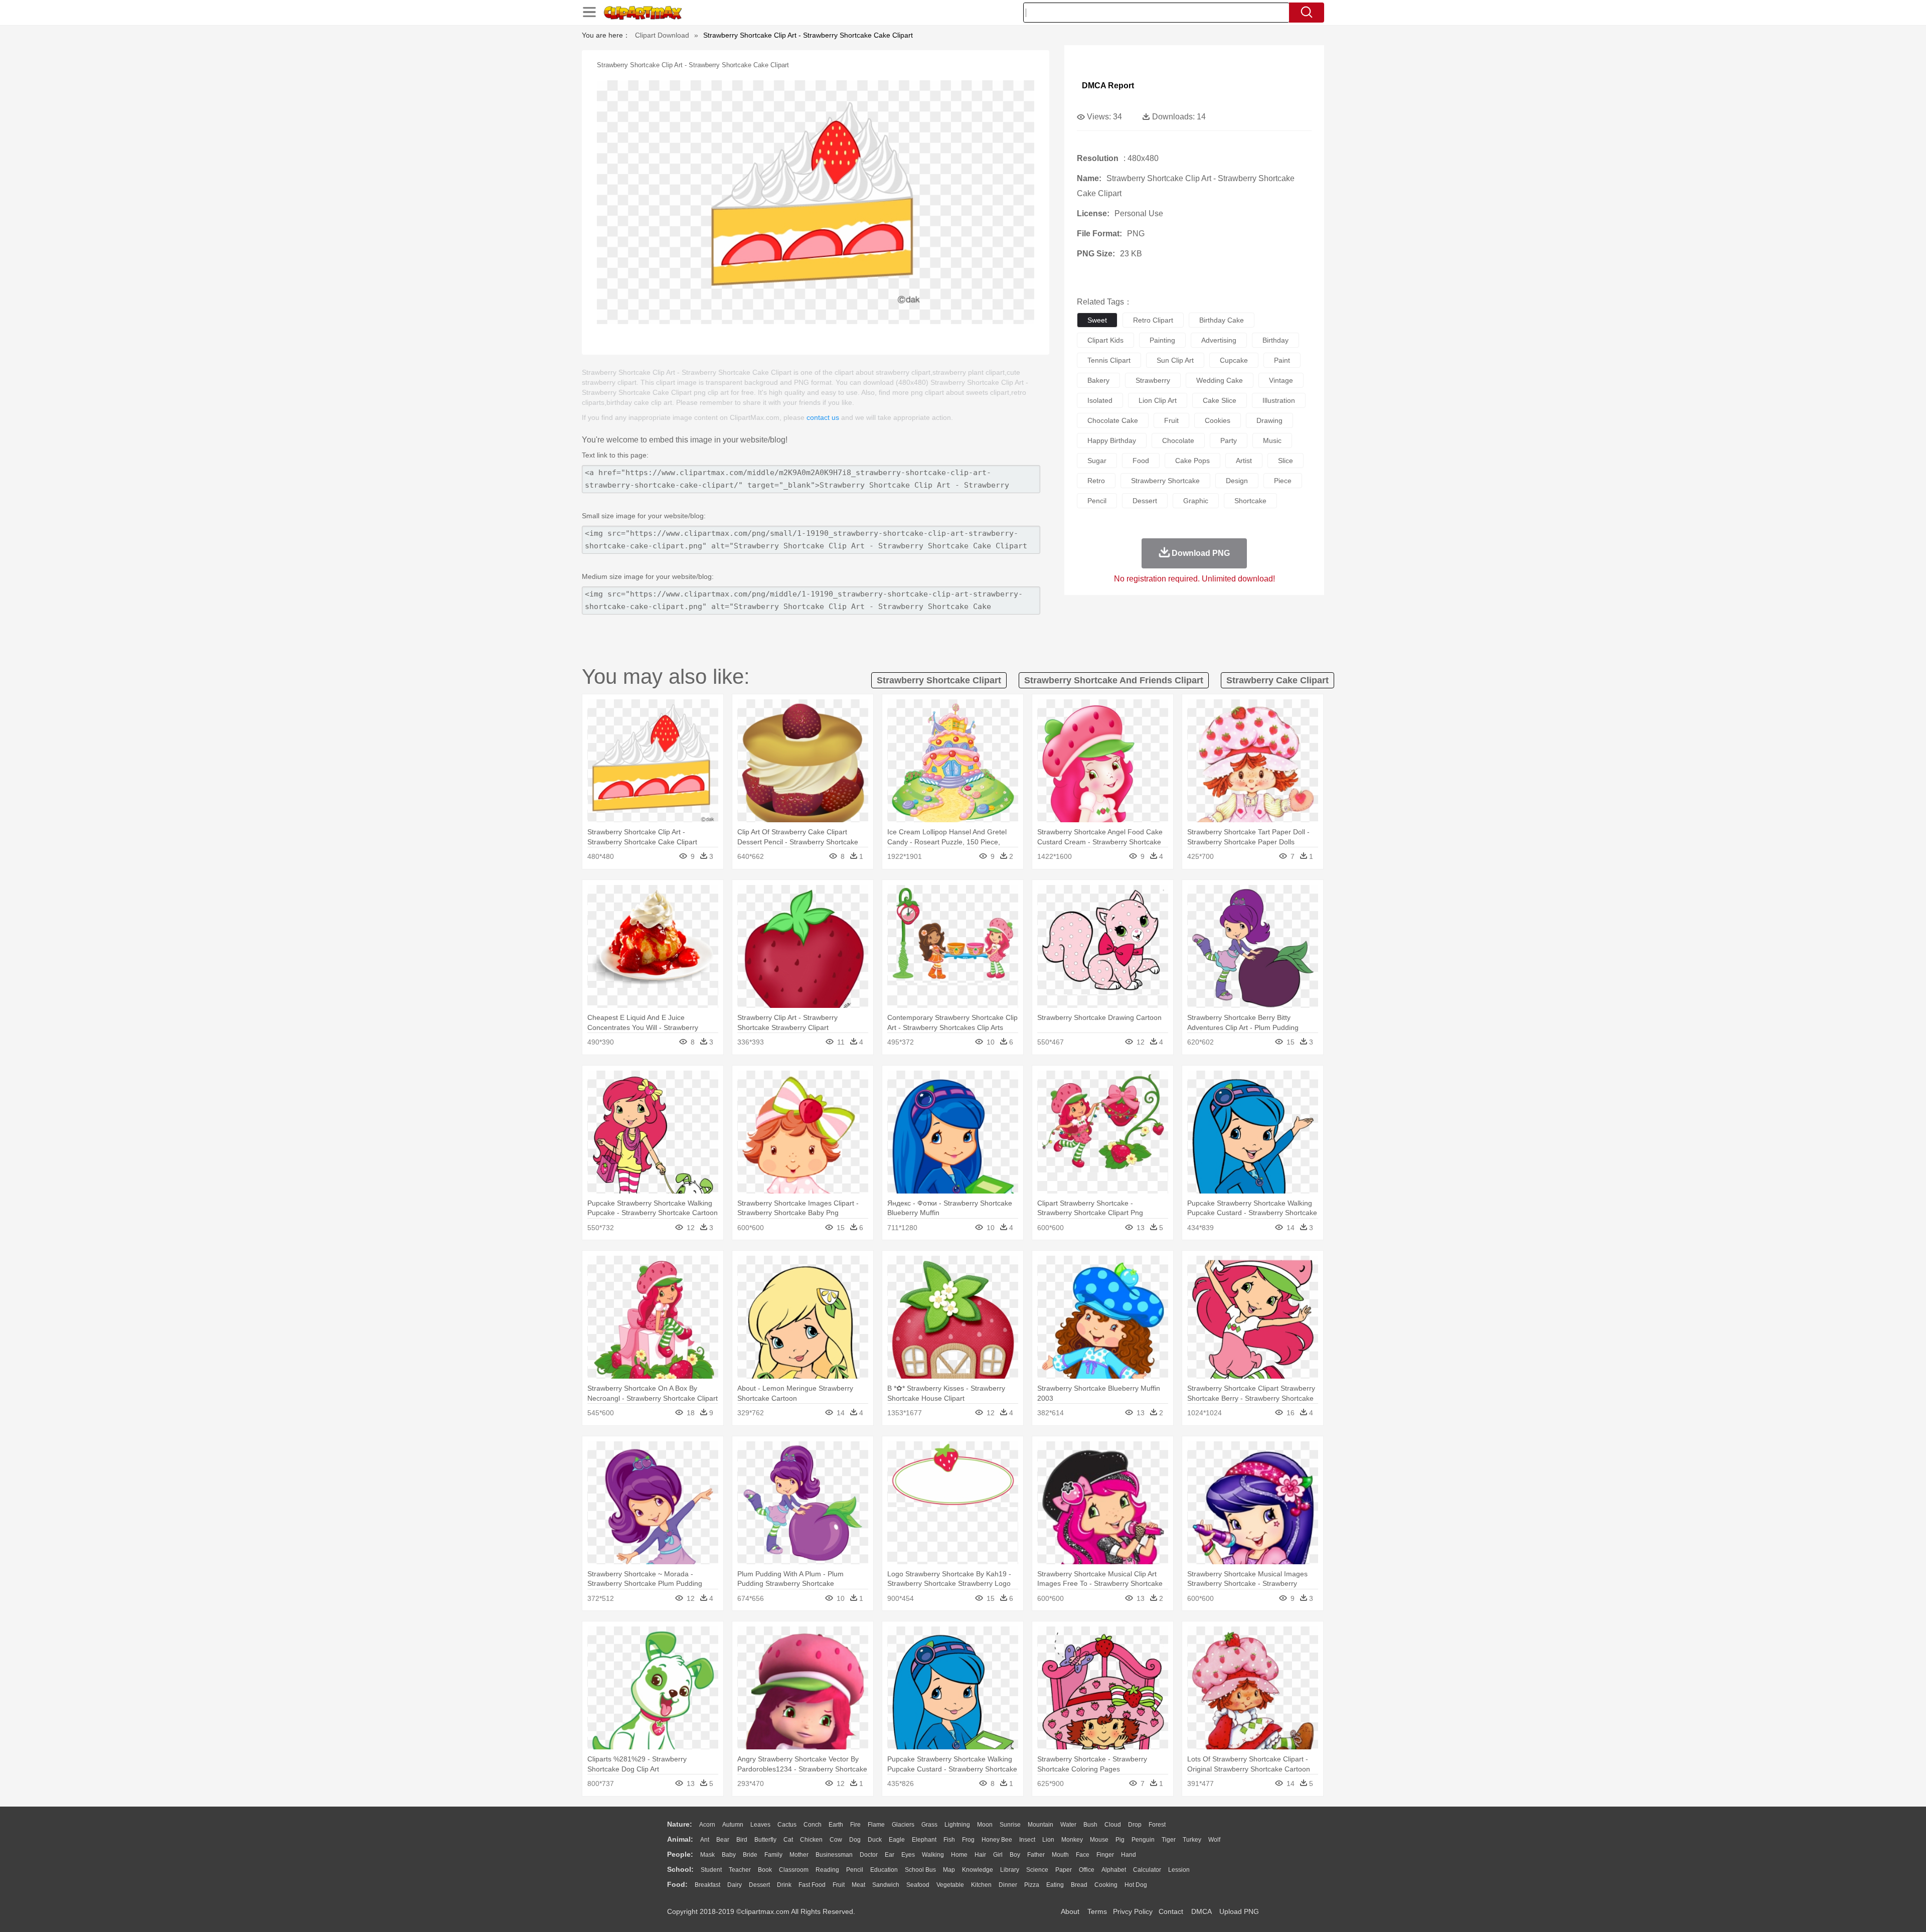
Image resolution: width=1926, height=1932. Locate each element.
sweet (1097, 320)
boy (1015, 1855)
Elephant (924, 1840)
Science (1037, 1870)
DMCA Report (1108, 86)
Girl (998, 1855)
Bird (742, 1840)
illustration (1279, 400)
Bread (1079, 1885)
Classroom (794, 1870)
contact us (823, 417)
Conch (813, 1825)
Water (1068, 1825)
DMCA (1201, 1911)
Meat (858, 1885)
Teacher (740, 1870)
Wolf (1214, 1840)
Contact (1171, 1911)
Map (949, 1870)
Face (1083, 1855)
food (1141, 461)
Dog (855, 1840)
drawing (1269, 420)
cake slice (1220, 400)
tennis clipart (1109, 360)
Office (1087, 1870)
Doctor (869, 1855)
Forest (1157, 1825)
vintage (1281, 380)
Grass (929, 1825)
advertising (1219, 340)
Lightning (957, 1825)
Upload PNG (1239, 1911)
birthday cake (1222, 320)
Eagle (897, 1840)
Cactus (787, 1825)
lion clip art (1158, 400)
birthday (1275, 340)
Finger (1105, 1855)
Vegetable (950, 1885)
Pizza (1032, 1885)
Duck (875, 1840)
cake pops (1192, 461)
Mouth (1060, 1855)
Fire (855, 1825)
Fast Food (812, 1885)
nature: (680, 1824)
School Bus (920, 1870)
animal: (680, 1839)
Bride (750, 1855)
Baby (729, 1855)
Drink (784, 1885)
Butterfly (765, 1840)
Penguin (1143, 1840)
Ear (890, 1855)
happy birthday (1112, 440)
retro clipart (1153, 320)
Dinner (1008, 1885)
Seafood (918, 1885)
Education (884, 1870)
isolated (1100, 400)
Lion (1048, 1840)
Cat (788, 1840)
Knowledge (978, 1870)
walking (933, 1855)
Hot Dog (1136, 1885)
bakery (1098, 380)
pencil (1097, 501)
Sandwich (886, 1885)
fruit (1171, 420)
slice (1286, 461)
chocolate (1178, 440)
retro (1096, 481)
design (1237, 481)
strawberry (1153, 380)
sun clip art (1175, 360)
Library (1010, 1870)
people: (680, 1854)
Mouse (1099, 1840)
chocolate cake (1113, 420)
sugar (1097, 461)
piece (1283, 481)
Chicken (811, 1840)
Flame (876, 1825)
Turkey (1192, 1840)
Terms (1097, 1911)
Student (711, 1870)
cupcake (1234, 360)
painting (1162, 340)
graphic (1196, 501)
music (1272, 440)
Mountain (1040, 1825)
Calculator (1147, 1870)
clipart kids (1105, 340)
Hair (980, 1855)
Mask (707, 1855)
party (1229, 440)
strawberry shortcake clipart (939, 680)
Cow (836, 1840)
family (773, 1855)
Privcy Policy (1133, 1911)
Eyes (908, 1855)
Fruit (839, 1885)
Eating (1055, 1885)
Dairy (735, 1885)
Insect (1027, 1840)
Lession (1179, 1870)
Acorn (707, 1825)
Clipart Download (662, 35)
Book (765, 1870)
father (1036, 1855)
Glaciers (903, 1825)
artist (1244, 461)
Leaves (760, 1825)
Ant (705, 1840)
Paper (1064, 1870)
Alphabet (1114, 1870)
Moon (985, 1825)
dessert (1145, 501)
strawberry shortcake (1165, 481)
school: (680, 1869)
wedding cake (1220, 380)
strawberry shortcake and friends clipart (1114, 680)
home (959, 1855)
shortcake (1250, 501)
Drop (1135, 1825)
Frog (968, 1840)
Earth (836, 1825)
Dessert (759, 1885)
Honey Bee (997, 1840)
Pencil (855, 1870)
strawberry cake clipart (1277, 680)
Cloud (1113, 1825)
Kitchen (981, 1885)
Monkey (1072, 1840)
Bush (1090, 1825)
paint (1282, 360)
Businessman (834, 1855)
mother (799, 1855)
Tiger (1169, 1840)
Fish (949, 1840)
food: (677, 1884)
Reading (827, 1870)
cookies (1218, 420)
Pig (1120, 1840)
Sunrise (1010, 1825)
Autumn (733, 1825)
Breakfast (707, 1885)
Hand (1129, 1855)
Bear (723, 1840)
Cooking (1106, 1885)
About (1070, 1911)
